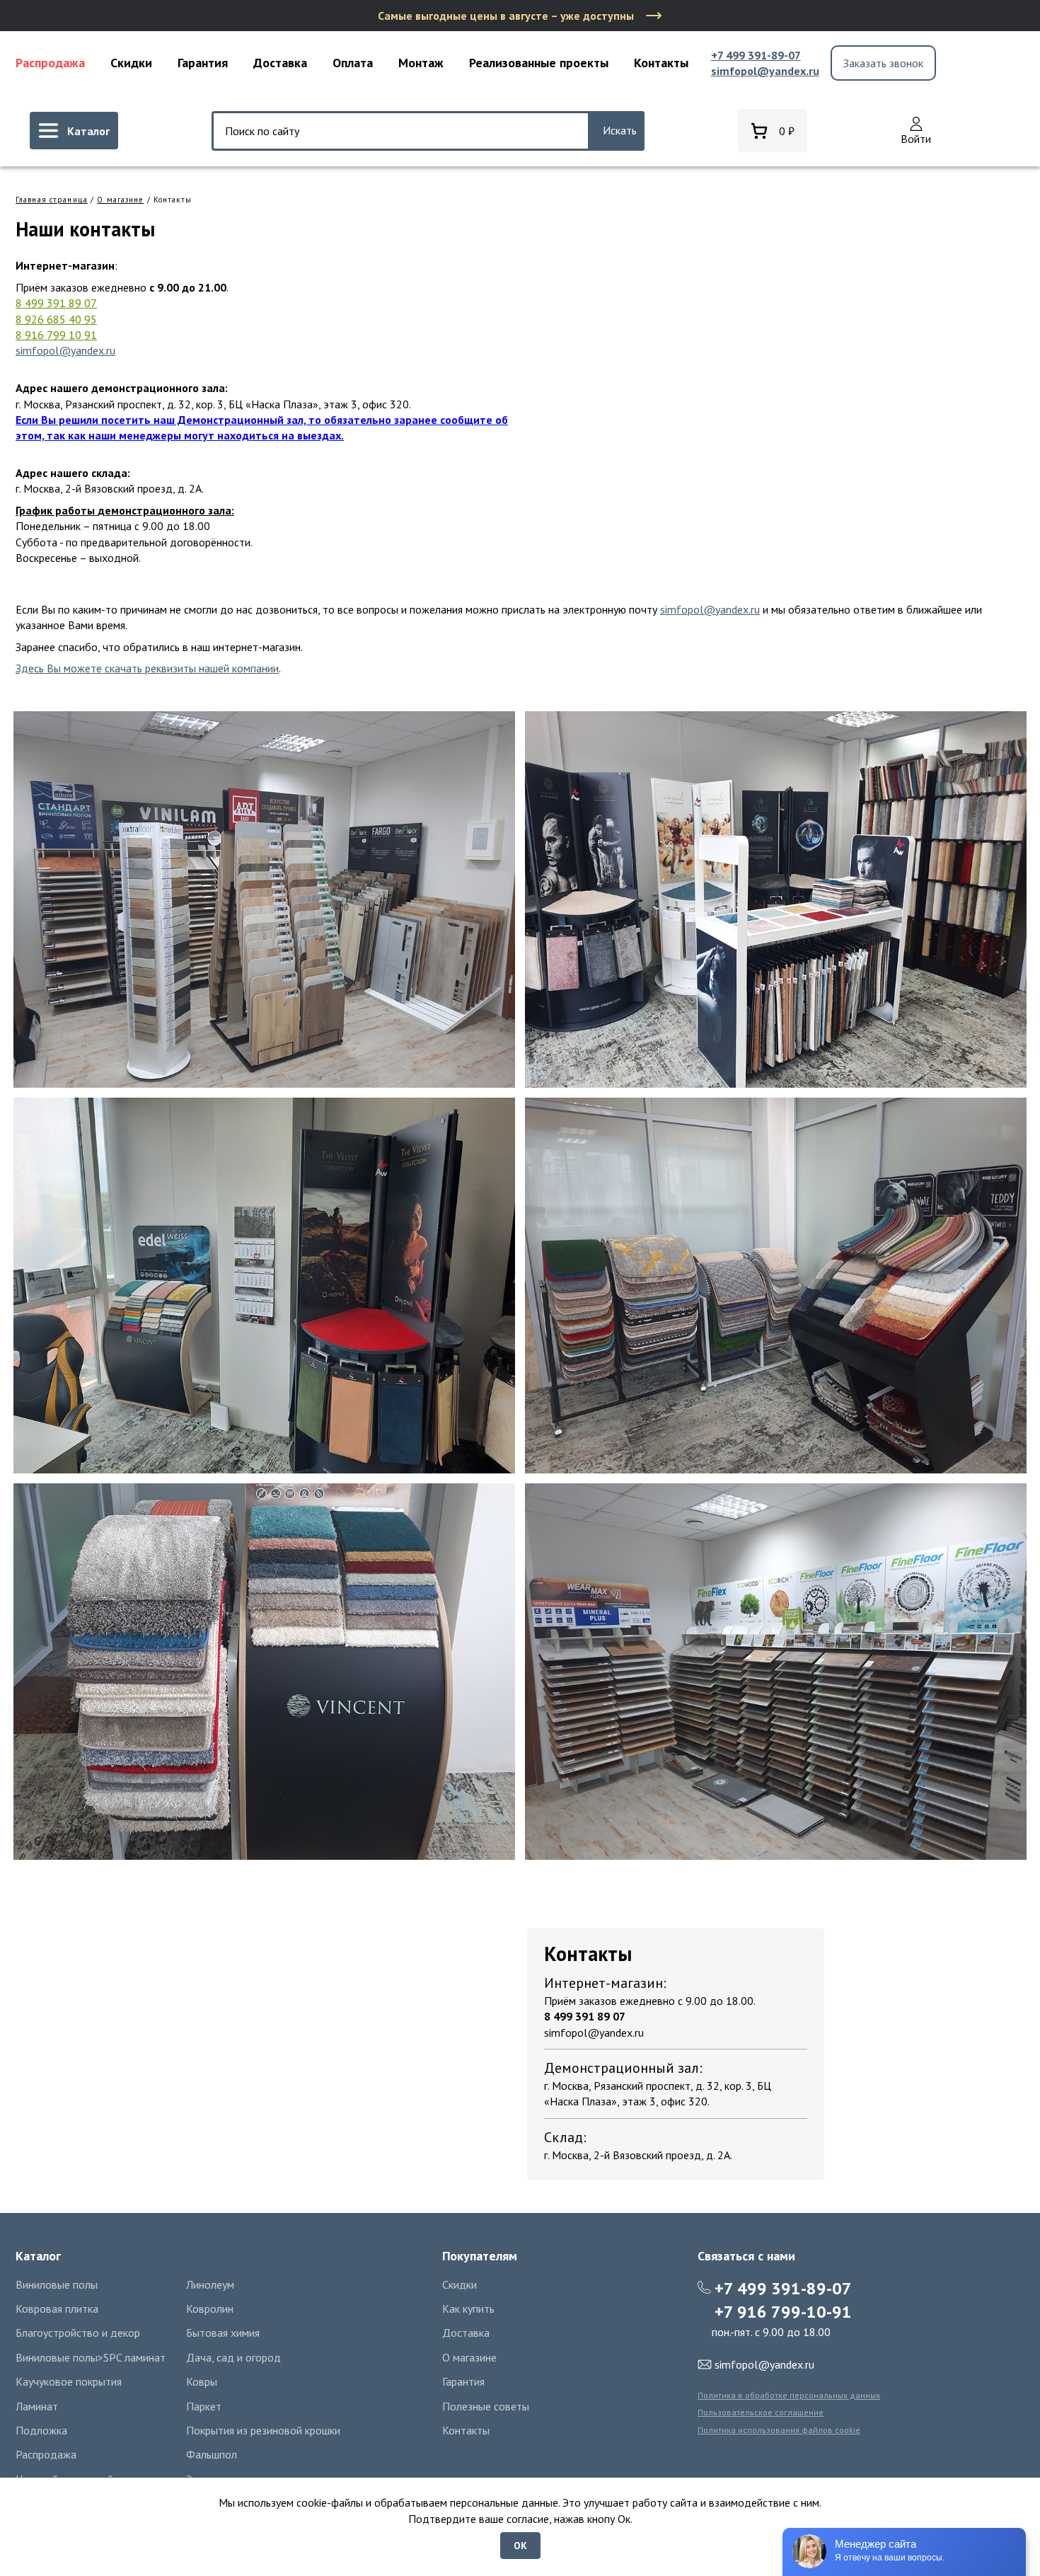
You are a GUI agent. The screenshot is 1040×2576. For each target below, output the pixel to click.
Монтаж (421, 63)
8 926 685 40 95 (56, 319)
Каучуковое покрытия (69, 2381)
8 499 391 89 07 (56, 303)
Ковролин (210, 2308)
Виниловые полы (57, 2284)
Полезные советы (486, 2406)
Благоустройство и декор (78, 2333)
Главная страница (52, 200)
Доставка (280, 63)
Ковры (202, 2381)
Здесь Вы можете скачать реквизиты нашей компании (147, 668)
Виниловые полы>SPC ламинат (91, 2357)
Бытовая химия (223, 2333)
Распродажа (50, 63)
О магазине (120, 200)
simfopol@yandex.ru (765, 71)
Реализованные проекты (539, 63)
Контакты (661, 63)
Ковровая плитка (57, 2308)
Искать (620, 130)
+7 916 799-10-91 (783, 2312)
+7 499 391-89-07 (756, 55)
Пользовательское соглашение (761, 2412)
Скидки (131, 63)
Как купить (468, 2308)
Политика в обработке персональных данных (789, 2395)
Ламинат (37, 2406)
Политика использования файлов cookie (779, 2430)
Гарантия (203, 63)
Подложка (41, 2430)
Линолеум (210, 2284)
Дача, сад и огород (233, 2357)
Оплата (353, 63)
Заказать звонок (883, 63)
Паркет (204, 2406)
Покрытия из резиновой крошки (263, 2430)
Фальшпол (212, 2454)
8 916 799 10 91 (56, 335)
